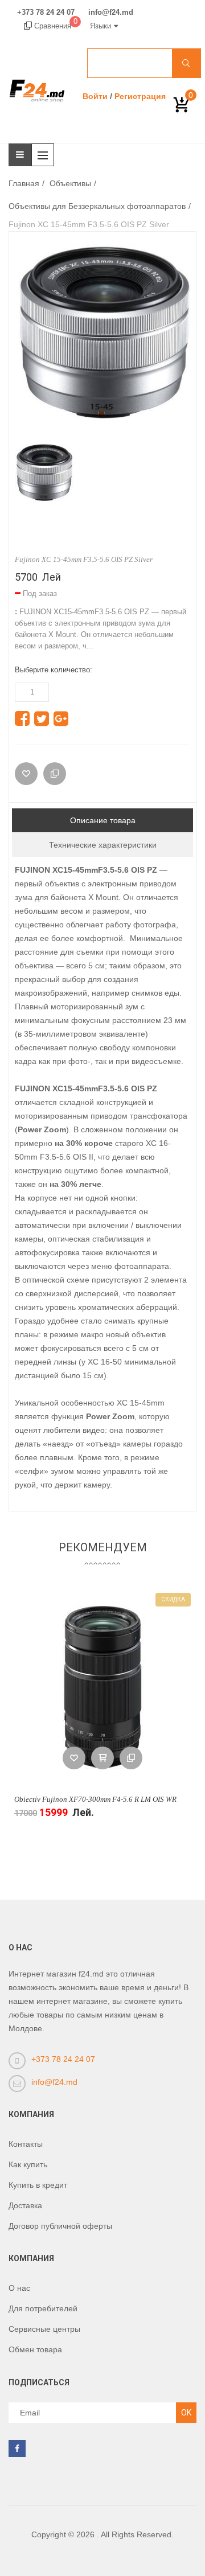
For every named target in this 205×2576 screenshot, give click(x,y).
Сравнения (55, 26)
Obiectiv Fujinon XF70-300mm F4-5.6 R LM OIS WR (95, 1799)
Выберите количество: (54, 670)
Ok (186, 2413)
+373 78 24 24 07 (46, 13)
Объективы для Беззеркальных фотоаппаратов (97, 206)
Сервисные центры (44, 2329)
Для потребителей (43, 2308)
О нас (19, 2288)
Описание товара (103, 820)
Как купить (28, 2164)
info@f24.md (111, 13)
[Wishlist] (26, 774)
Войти (95, 96)
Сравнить (131, 1758)
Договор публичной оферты (60, 2226)
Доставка (25, 2205)
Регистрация (140, 96)
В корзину (102, 1758)
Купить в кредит (38, 2185)
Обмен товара (35, 2349)
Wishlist (74, 1758)
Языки (101, 26)
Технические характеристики (103, 845)
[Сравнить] (55, 774)
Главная (24, 183)
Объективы (70, 183)
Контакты (26, 2144)
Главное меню (46, 155)
